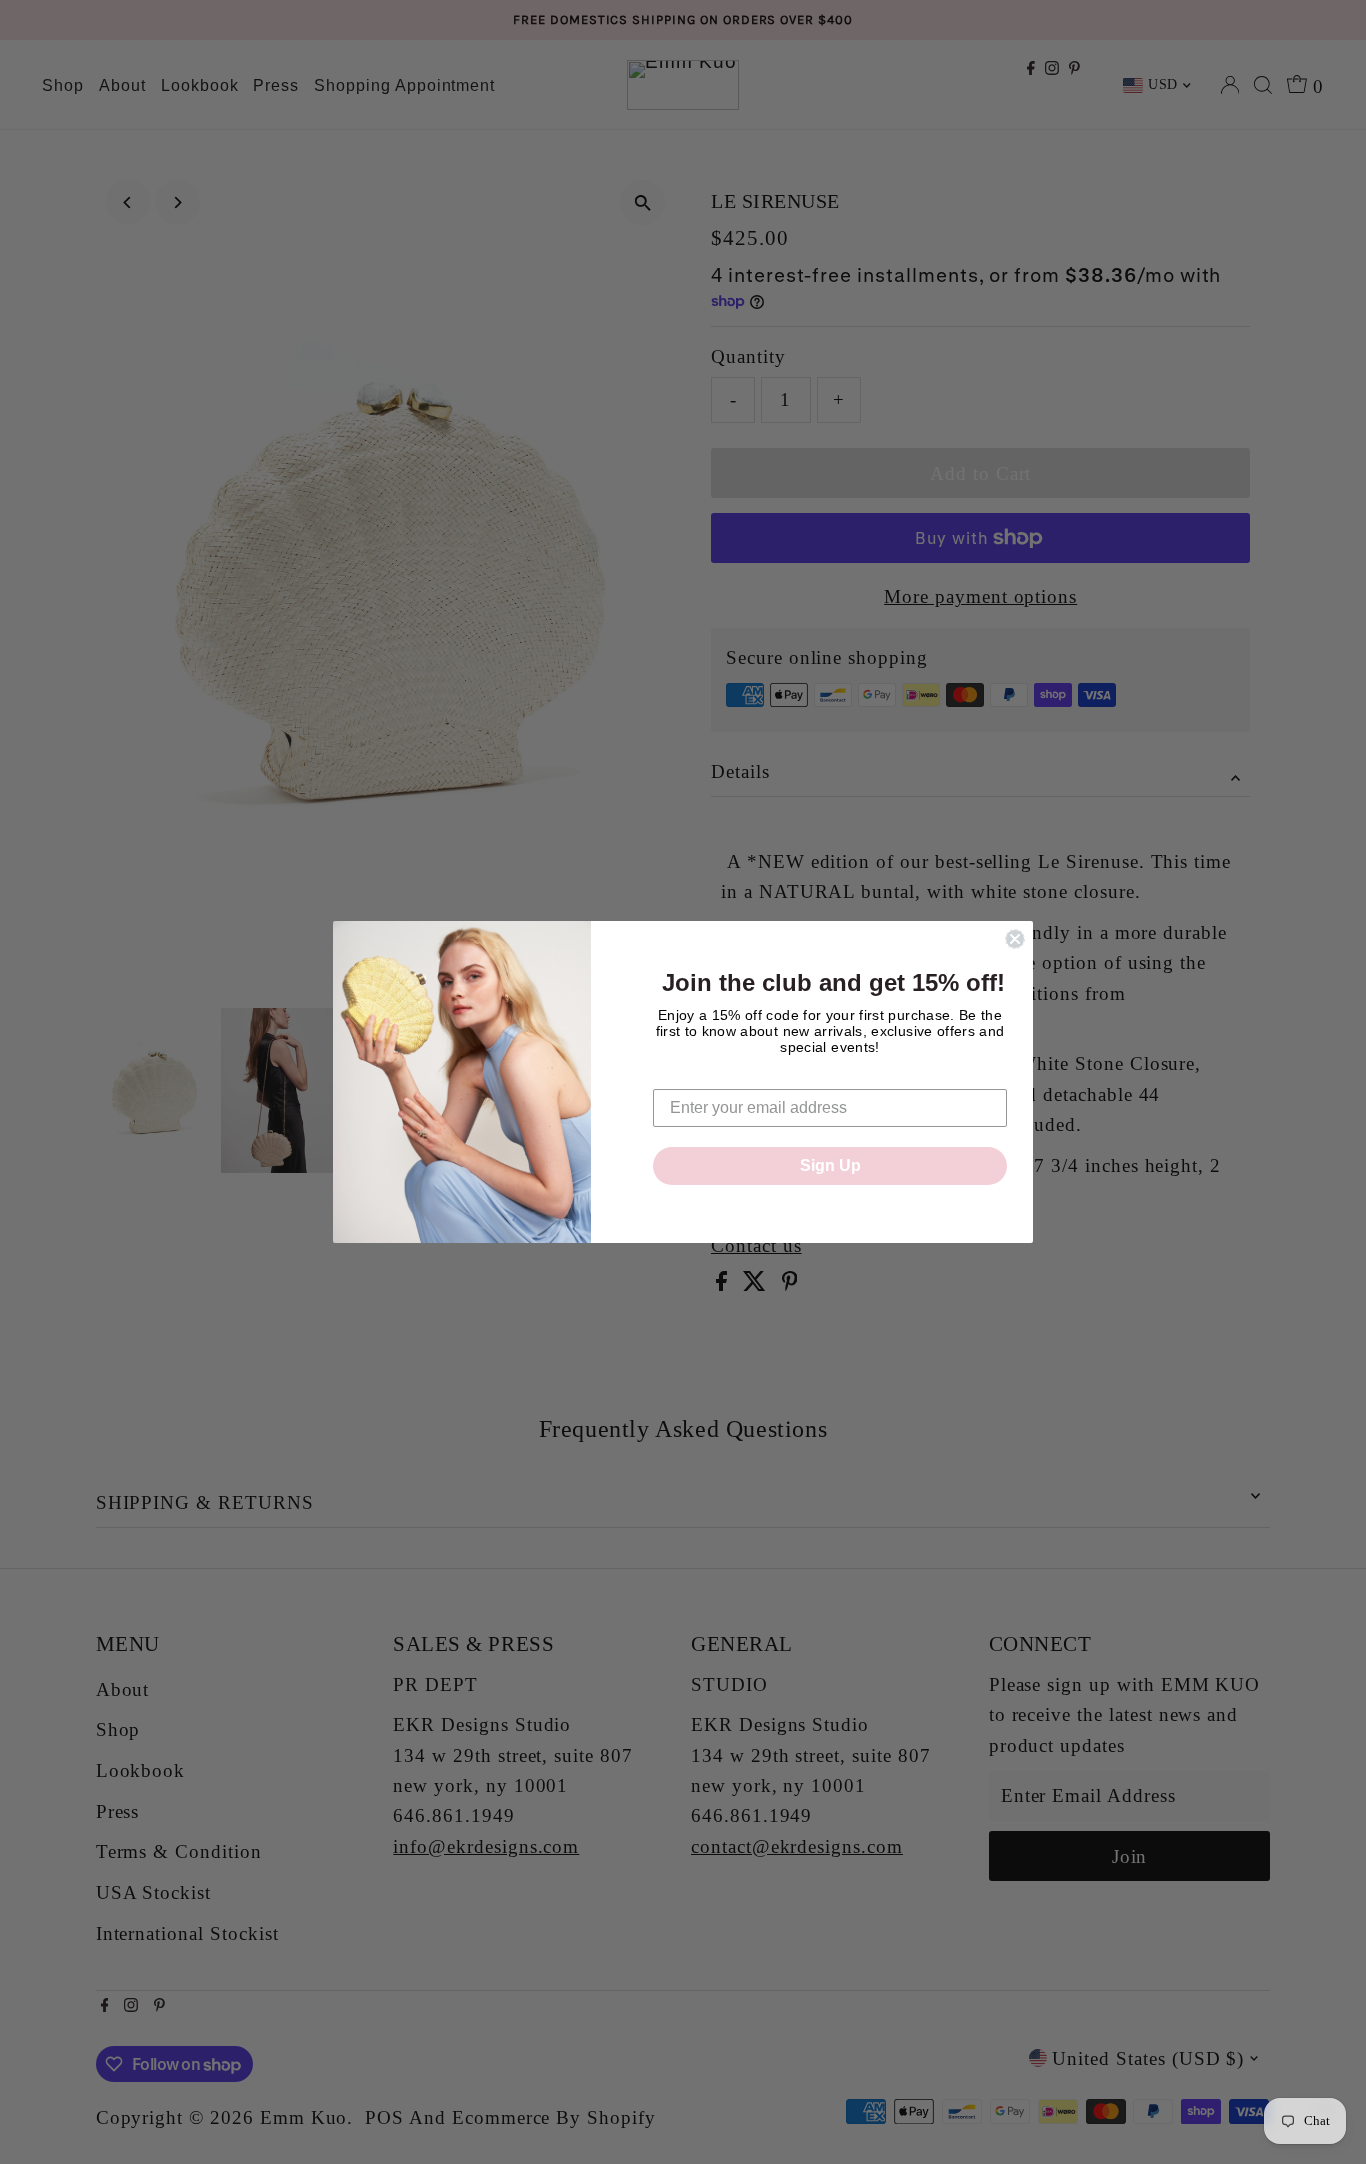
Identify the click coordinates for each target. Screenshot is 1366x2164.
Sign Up (830, 1165)
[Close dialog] (1015, 939)
